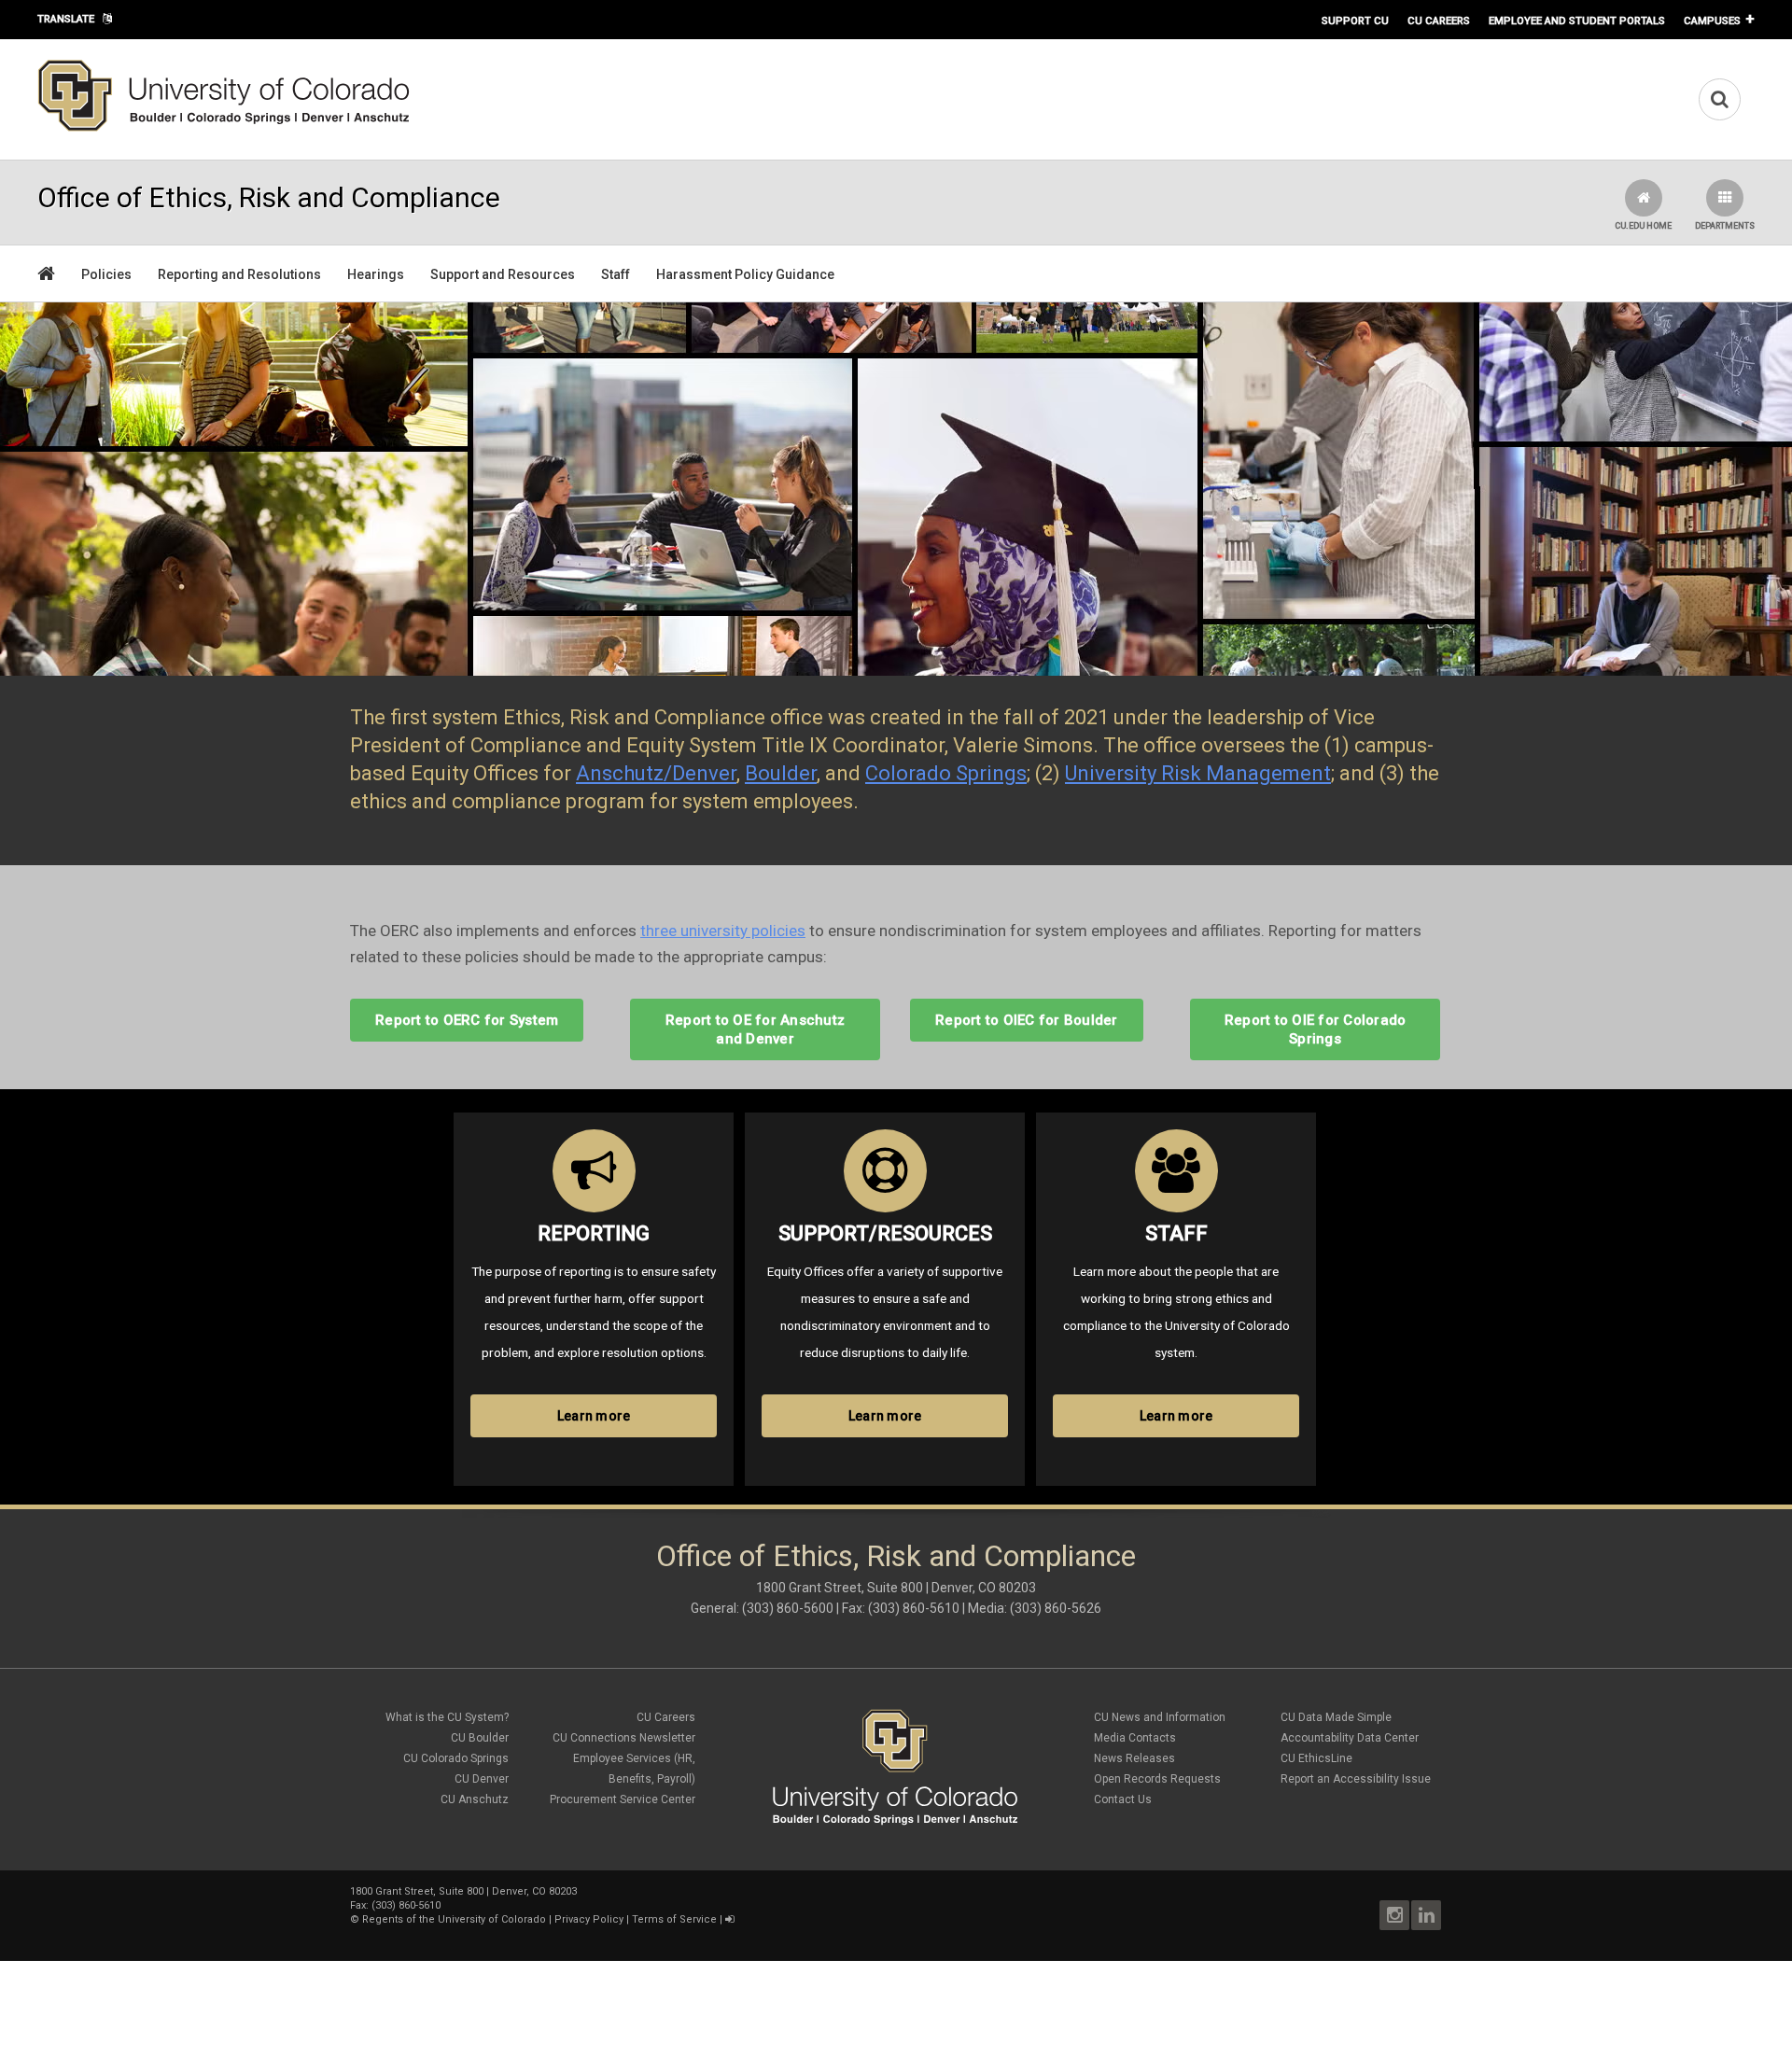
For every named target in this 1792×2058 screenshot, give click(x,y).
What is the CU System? (447, 1717)
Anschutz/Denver (656, 773)
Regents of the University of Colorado (454, 1919)
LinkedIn (1426, 1915)
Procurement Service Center (623, 1799)
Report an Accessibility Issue (1356, 1779)
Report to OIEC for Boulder (1027, 1020)
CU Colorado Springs (456, 1758)
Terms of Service (674, 1919)
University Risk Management (1198, 773)
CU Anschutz (475, 1799)
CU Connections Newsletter (624, 1738)
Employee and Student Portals (1577, 21)
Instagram (1394, 1915)
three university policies (723, 931)
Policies (106, 274)
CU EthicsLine (1316, 1758)
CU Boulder (480, 1738)
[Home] (224, 128)
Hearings (376, 274)
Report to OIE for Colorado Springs (1316, 1029)
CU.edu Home (1643, 226)
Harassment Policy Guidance (745, 274)
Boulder (781, 773)
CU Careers (1439, 21)
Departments (1725, 226)
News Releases (1134, 1758)
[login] (729, 1919)
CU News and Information (1160, 1717)
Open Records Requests (1157, 1779)
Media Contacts (1135, 1738)
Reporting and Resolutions (239, 274)
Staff (616, 274)
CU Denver (482, 1779)
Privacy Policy (589, 1919)
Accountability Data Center (1350, 1738)
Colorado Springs (946, 773)
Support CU (1355, 21)
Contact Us (1123, 1799)
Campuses (1712, 21)
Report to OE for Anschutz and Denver (755, 1029)
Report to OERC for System (467, 1020)
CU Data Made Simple (1336, 1717)
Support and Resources (503, 274)
